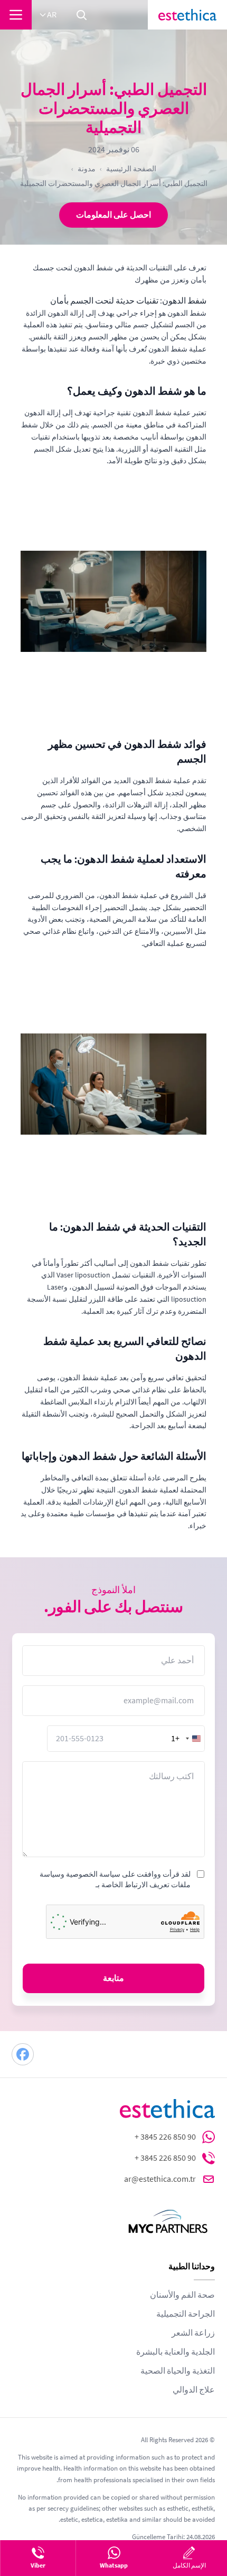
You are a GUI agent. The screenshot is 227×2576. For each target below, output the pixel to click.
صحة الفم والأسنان (182, 2295)
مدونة (87, 169)
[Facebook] (23, 2054)
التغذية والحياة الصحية (178, 2371)
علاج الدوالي (194, 2390)
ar (52, 15)
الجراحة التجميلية (186, 2314)
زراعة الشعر (193, 2333)
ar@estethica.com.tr (160, 2179)
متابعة (113, 1978)
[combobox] (187, 1739)
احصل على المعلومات (113, 215)
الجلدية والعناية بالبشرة (176, 2352)
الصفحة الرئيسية (131, 169)
